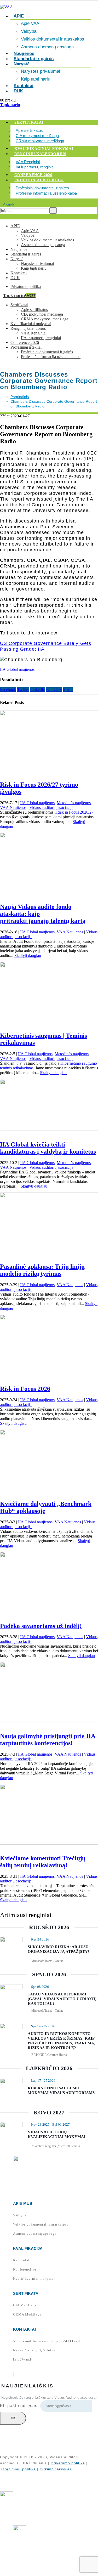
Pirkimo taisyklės (56, 2469)
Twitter (23, 690)
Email (68, 690)
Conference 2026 (33, 175)
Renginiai (21, 2260)
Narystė (22, 64)
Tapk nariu (10, 105)
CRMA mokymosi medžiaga (40, 141)
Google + (54, 690)
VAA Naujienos (13, 807)
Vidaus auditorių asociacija (51, 807)
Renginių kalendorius (40, 154)
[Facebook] (13, 2374)
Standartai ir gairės (34, 59)
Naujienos (19, 249)
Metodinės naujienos (74, 803)
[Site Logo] (7, 7)
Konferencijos (25, 2269)
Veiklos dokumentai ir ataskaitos (53, 39)
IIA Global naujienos (17, 669)
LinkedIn (38, 690)
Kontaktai (19, 273)
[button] (7, 205)
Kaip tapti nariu (34, 268)
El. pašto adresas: (20, 2406)
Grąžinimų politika (19, 2469)
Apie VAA (30, 23)
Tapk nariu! (19, 296)
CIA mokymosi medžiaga (37, 136)
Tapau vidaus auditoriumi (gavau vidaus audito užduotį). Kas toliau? (63, 1999)
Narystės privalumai (41, 71)
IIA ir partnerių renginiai (35, 167)
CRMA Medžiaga (27, 2314)
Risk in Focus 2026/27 (75, 812)
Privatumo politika (26, 286)
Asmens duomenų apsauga (47, 47)
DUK (18, 91)
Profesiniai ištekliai (39, 180)
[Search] (53, 211)
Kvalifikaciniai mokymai (44, 149)
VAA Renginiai (28, 162)
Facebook (8, 690)
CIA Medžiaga (25, 2305)
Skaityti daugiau (28, 955)
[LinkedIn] (14, 2374)
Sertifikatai (29, 123)
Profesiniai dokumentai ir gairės (42, 188)
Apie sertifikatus (29, 130)
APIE (19, 16)
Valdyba (29, 31)
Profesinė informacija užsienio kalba (46, 193)
